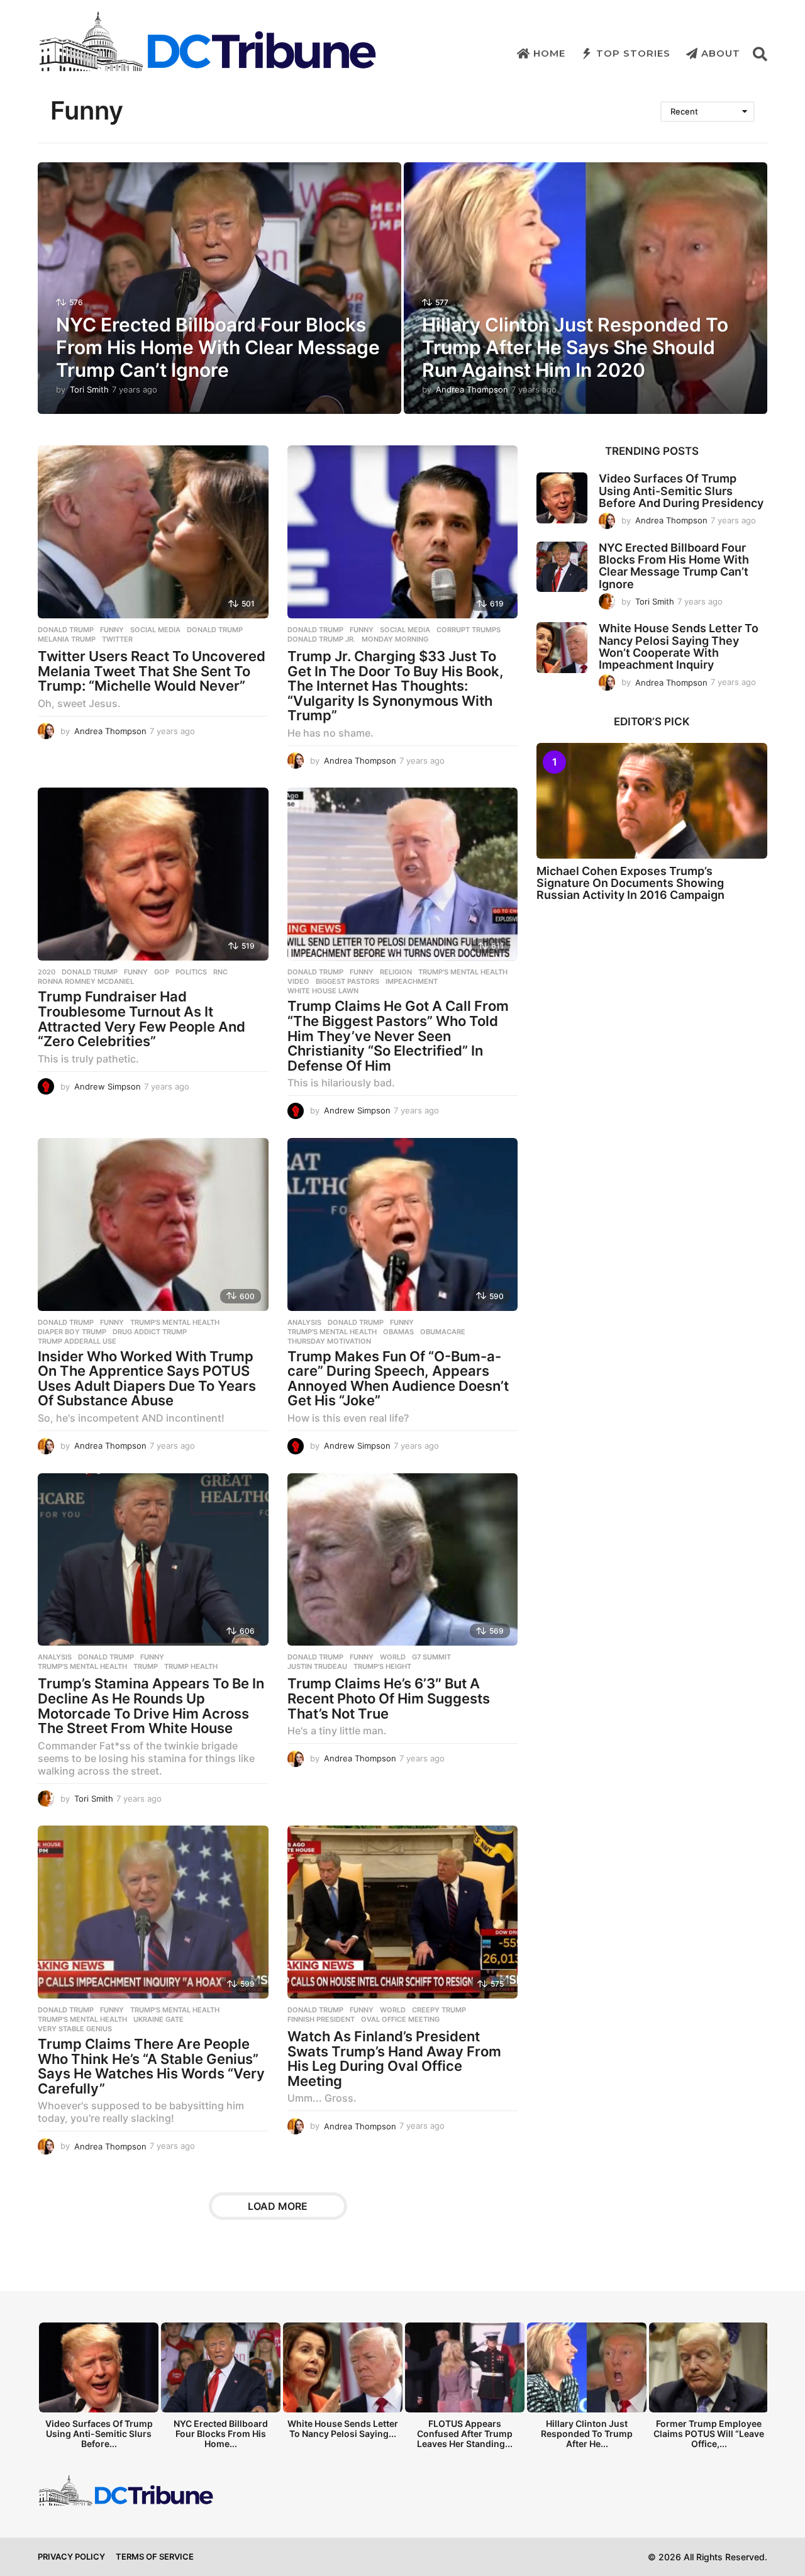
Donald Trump (66, 630)
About (721, 53)
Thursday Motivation (329, 1341)
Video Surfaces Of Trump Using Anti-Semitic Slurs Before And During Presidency (681, 491)
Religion (396, 972)
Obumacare (443, 1332)
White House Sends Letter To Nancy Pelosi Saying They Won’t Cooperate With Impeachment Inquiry (679, 646)
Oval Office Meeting (400, 2019)
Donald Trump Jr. (321, 639)
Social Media (155, 630)
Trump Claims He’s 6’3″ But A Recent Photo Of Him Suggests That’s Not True (389, 1698)
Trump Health (191, 1666)
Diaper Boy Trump (72, 1332)
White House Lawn (323, 991)
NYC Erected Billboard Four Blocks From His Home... (221, 2434)
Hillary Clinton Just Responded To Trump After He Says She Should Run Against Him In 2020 (575, 347)
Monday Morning (395, 639)
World (393, 1657)
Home (549, 53)
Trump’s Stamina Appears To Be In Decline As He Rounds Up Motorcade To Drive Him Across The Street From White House (151, 1706)
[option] (99, 2389)
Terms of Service (155, 2556)
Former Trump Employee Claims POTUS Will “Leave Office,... (709, 2434)
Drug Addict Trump (150, 1332)
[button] (760, 53)
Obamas (398, 1332)
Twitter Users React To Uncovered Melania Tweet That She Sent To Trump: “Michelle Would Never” (152, 671)
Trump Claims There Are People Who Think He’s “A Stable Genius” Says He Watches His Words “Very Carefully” (151, 2066)
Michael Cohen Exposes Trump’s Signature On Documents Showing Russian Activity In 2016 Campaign (630, 883)
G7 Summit (431, 1657)
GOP (162, 972)
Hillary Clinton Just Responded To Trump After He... (587, 2434)
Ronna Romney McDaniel (86, 981)
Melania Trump (67, 639)
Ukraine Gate (158, 2019)
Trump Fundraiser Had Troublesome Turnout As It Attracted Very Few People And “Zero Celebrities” (142, 1019)
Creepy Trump (439, 2010)
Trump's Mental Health (463, 972)
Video (298, 981)
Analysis (304, 1322)
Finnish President (321, 2019)
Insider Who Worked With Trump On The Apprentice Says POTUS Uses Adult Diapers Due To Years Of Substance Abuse (147, 1379)
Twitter (117, 639)
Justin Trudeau (317, 1666)
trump (146, 1666)
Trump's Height (382, 1666)
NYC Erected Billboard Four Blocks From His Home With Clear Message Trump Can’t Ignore (218, 347)
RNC (220, 972)
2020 (47, 972)
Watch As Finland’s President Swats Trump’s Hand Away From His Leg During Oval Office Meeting (394, 2059)
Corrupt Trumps (469, 630)
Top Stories (633, 53)
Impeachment (412, 981)
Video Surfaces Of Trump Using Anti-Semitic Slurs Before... (99, 2434)
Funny (112, 630)
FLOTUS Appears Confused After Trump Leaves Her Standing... (465, 2434)
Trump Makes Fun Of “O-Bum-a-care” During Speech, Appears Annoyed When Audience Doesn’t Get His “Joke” (398, 1379)
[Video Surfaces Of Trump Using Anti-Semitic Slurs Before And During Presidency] (562, 498)
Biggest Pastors (347, 981)
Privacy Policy (71, 2556)
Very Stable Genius (75, 2029)
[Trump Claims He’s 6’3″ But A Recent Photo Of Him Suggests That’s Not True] (403, 1560)
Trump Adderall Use (77, 1341)
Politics (191, 972)
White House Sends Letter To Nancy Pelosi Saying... (343, 2428)
